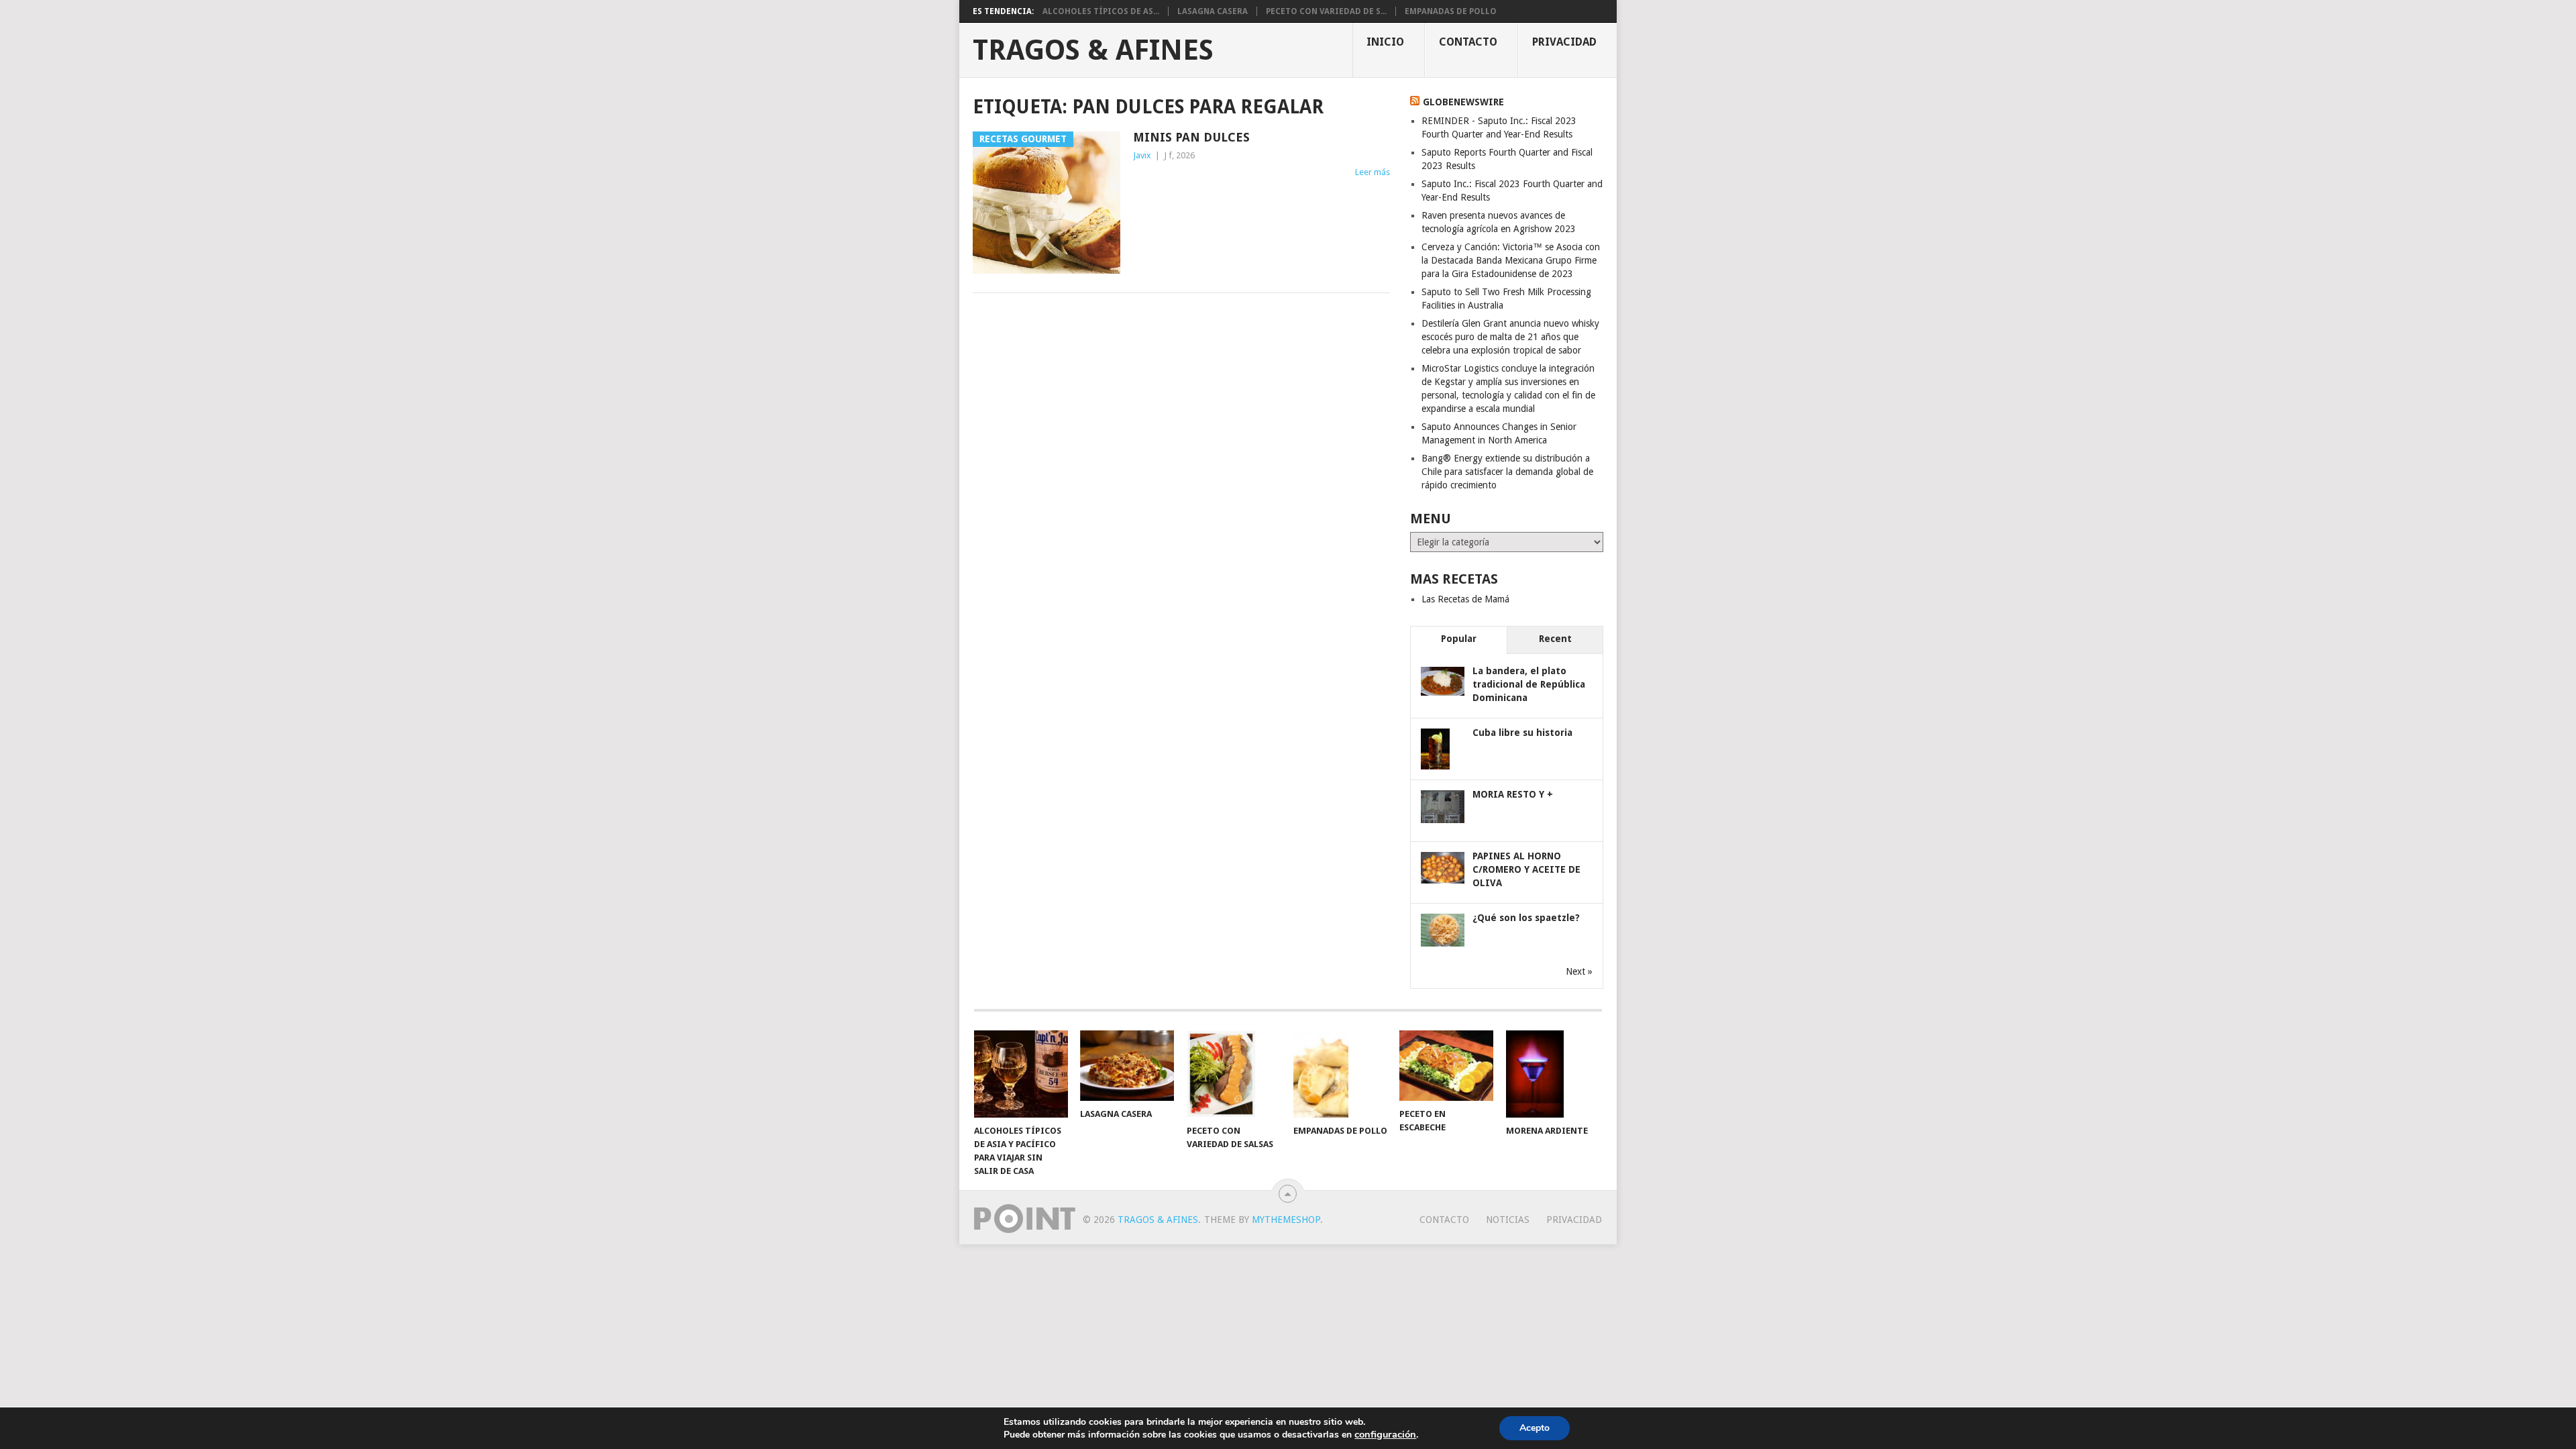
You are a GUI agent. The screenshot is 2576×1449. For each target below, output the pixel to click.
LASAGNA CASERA (1213, 11)
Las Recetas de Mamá (1465, 599)
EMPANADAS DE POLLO (1451, 11)
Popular (1459, 639)
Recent (1555, 639)
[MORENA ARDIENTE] (1553, 1074)
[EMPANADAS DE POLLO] (1340, 1074)
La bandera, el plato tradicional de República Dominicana (1529, 684)
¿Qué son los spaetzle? (1526, 918)
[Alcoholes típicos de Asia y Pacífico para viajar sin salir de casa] (1021, 1074)
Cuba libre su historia (1522, 733)
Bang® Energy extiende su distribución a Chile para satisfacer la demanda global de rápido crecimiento (1507, 472)
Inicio (1385, 42)
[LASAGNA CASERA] (1127, 1066)
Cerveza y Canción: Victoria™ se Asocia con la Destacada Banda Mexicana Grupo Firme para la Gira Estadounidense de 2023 (1511, 260)
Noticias (1508, 1220)
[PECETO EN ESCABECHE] (1446, 1066)
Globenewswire (1463, 102)
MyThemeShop (1286, 1220)
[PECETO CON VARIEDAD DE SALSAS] (1234, 1074)
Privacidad (1564, 42)
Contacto (1468, 42)
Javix (1142, 155)
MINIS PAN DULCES (1191, 137)
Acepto (1535, 1428)
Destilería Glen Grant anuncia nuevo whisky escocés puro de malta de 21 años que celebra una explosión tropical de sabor (1510, 337)
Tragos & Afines (1093, 50)
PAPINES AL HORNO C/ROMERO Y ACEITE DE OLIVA (1526, 869)
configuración (1385, 1434)
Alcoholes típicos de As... (1101, 11)
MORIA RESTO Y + (1513, 794)
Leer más (1373, 172)
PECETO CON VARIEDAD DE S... (1326, 11)
